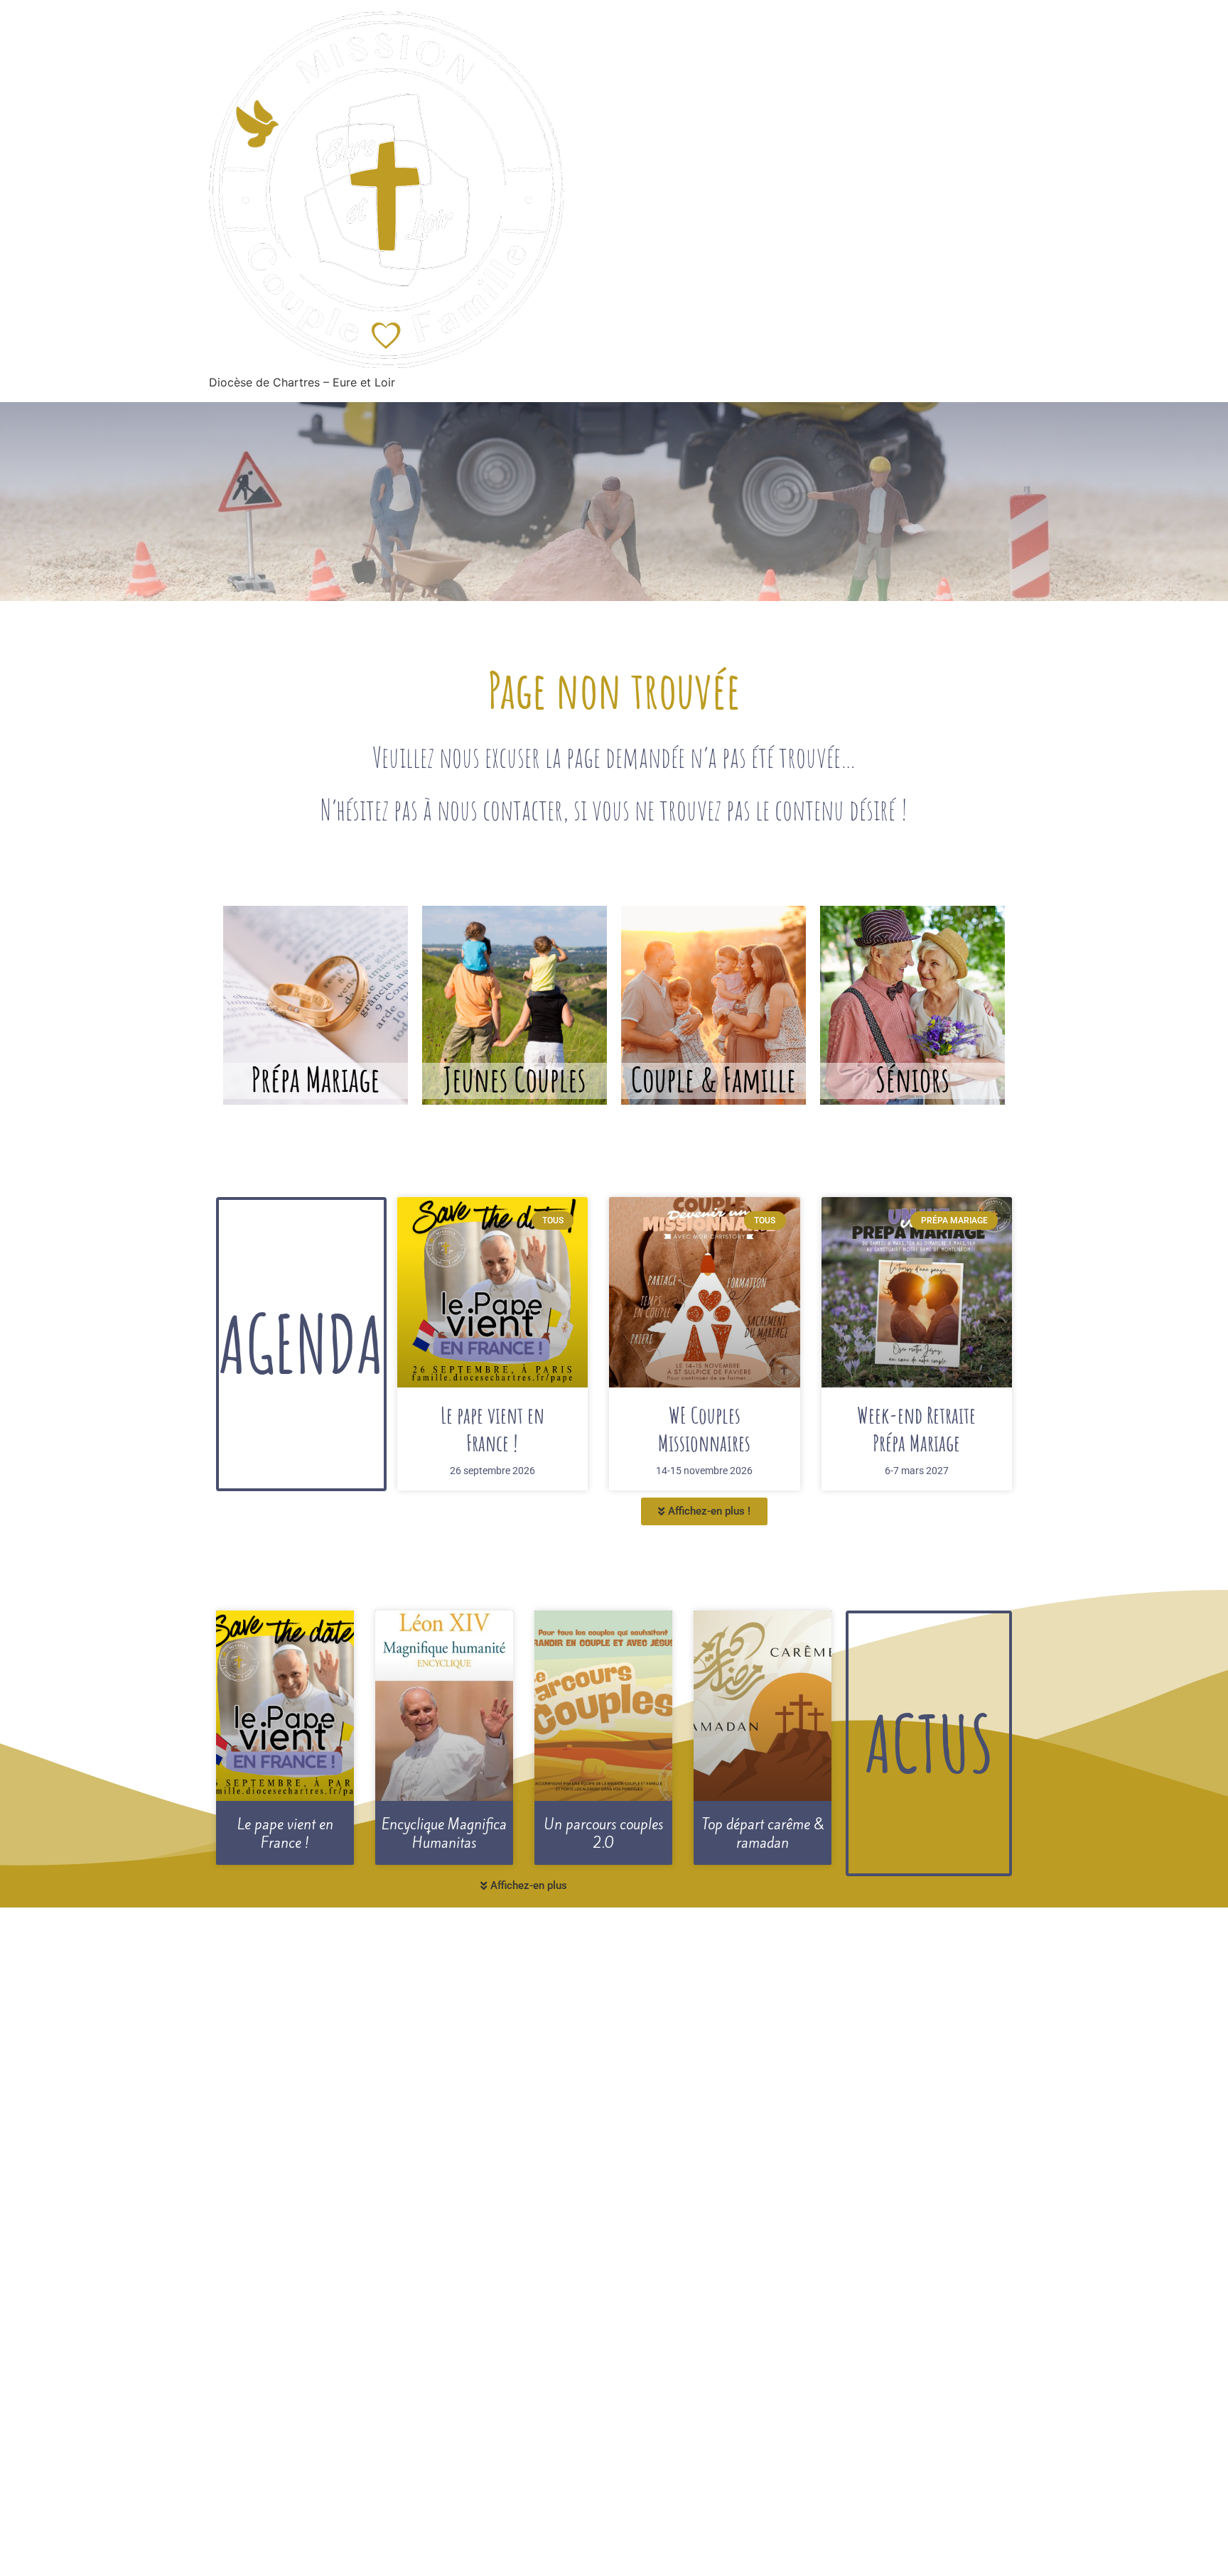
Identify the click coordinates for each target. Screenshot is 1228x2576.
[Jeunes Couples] (515, 1005)
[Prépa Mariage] (316, 1005)
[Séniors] (912, 1005)
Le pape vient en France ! (492, 1428)
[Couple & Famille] (713, 1005)
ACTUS (929, 1743)
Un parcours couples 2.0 (604, 1834)
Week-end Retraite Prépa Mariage (916, 1428)
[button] (704, 1511)
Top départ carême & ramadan (763, 1834)
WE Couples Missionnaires (704, 1428)
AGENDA (301, 1343)
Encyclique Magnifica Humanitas (444, 1834)
